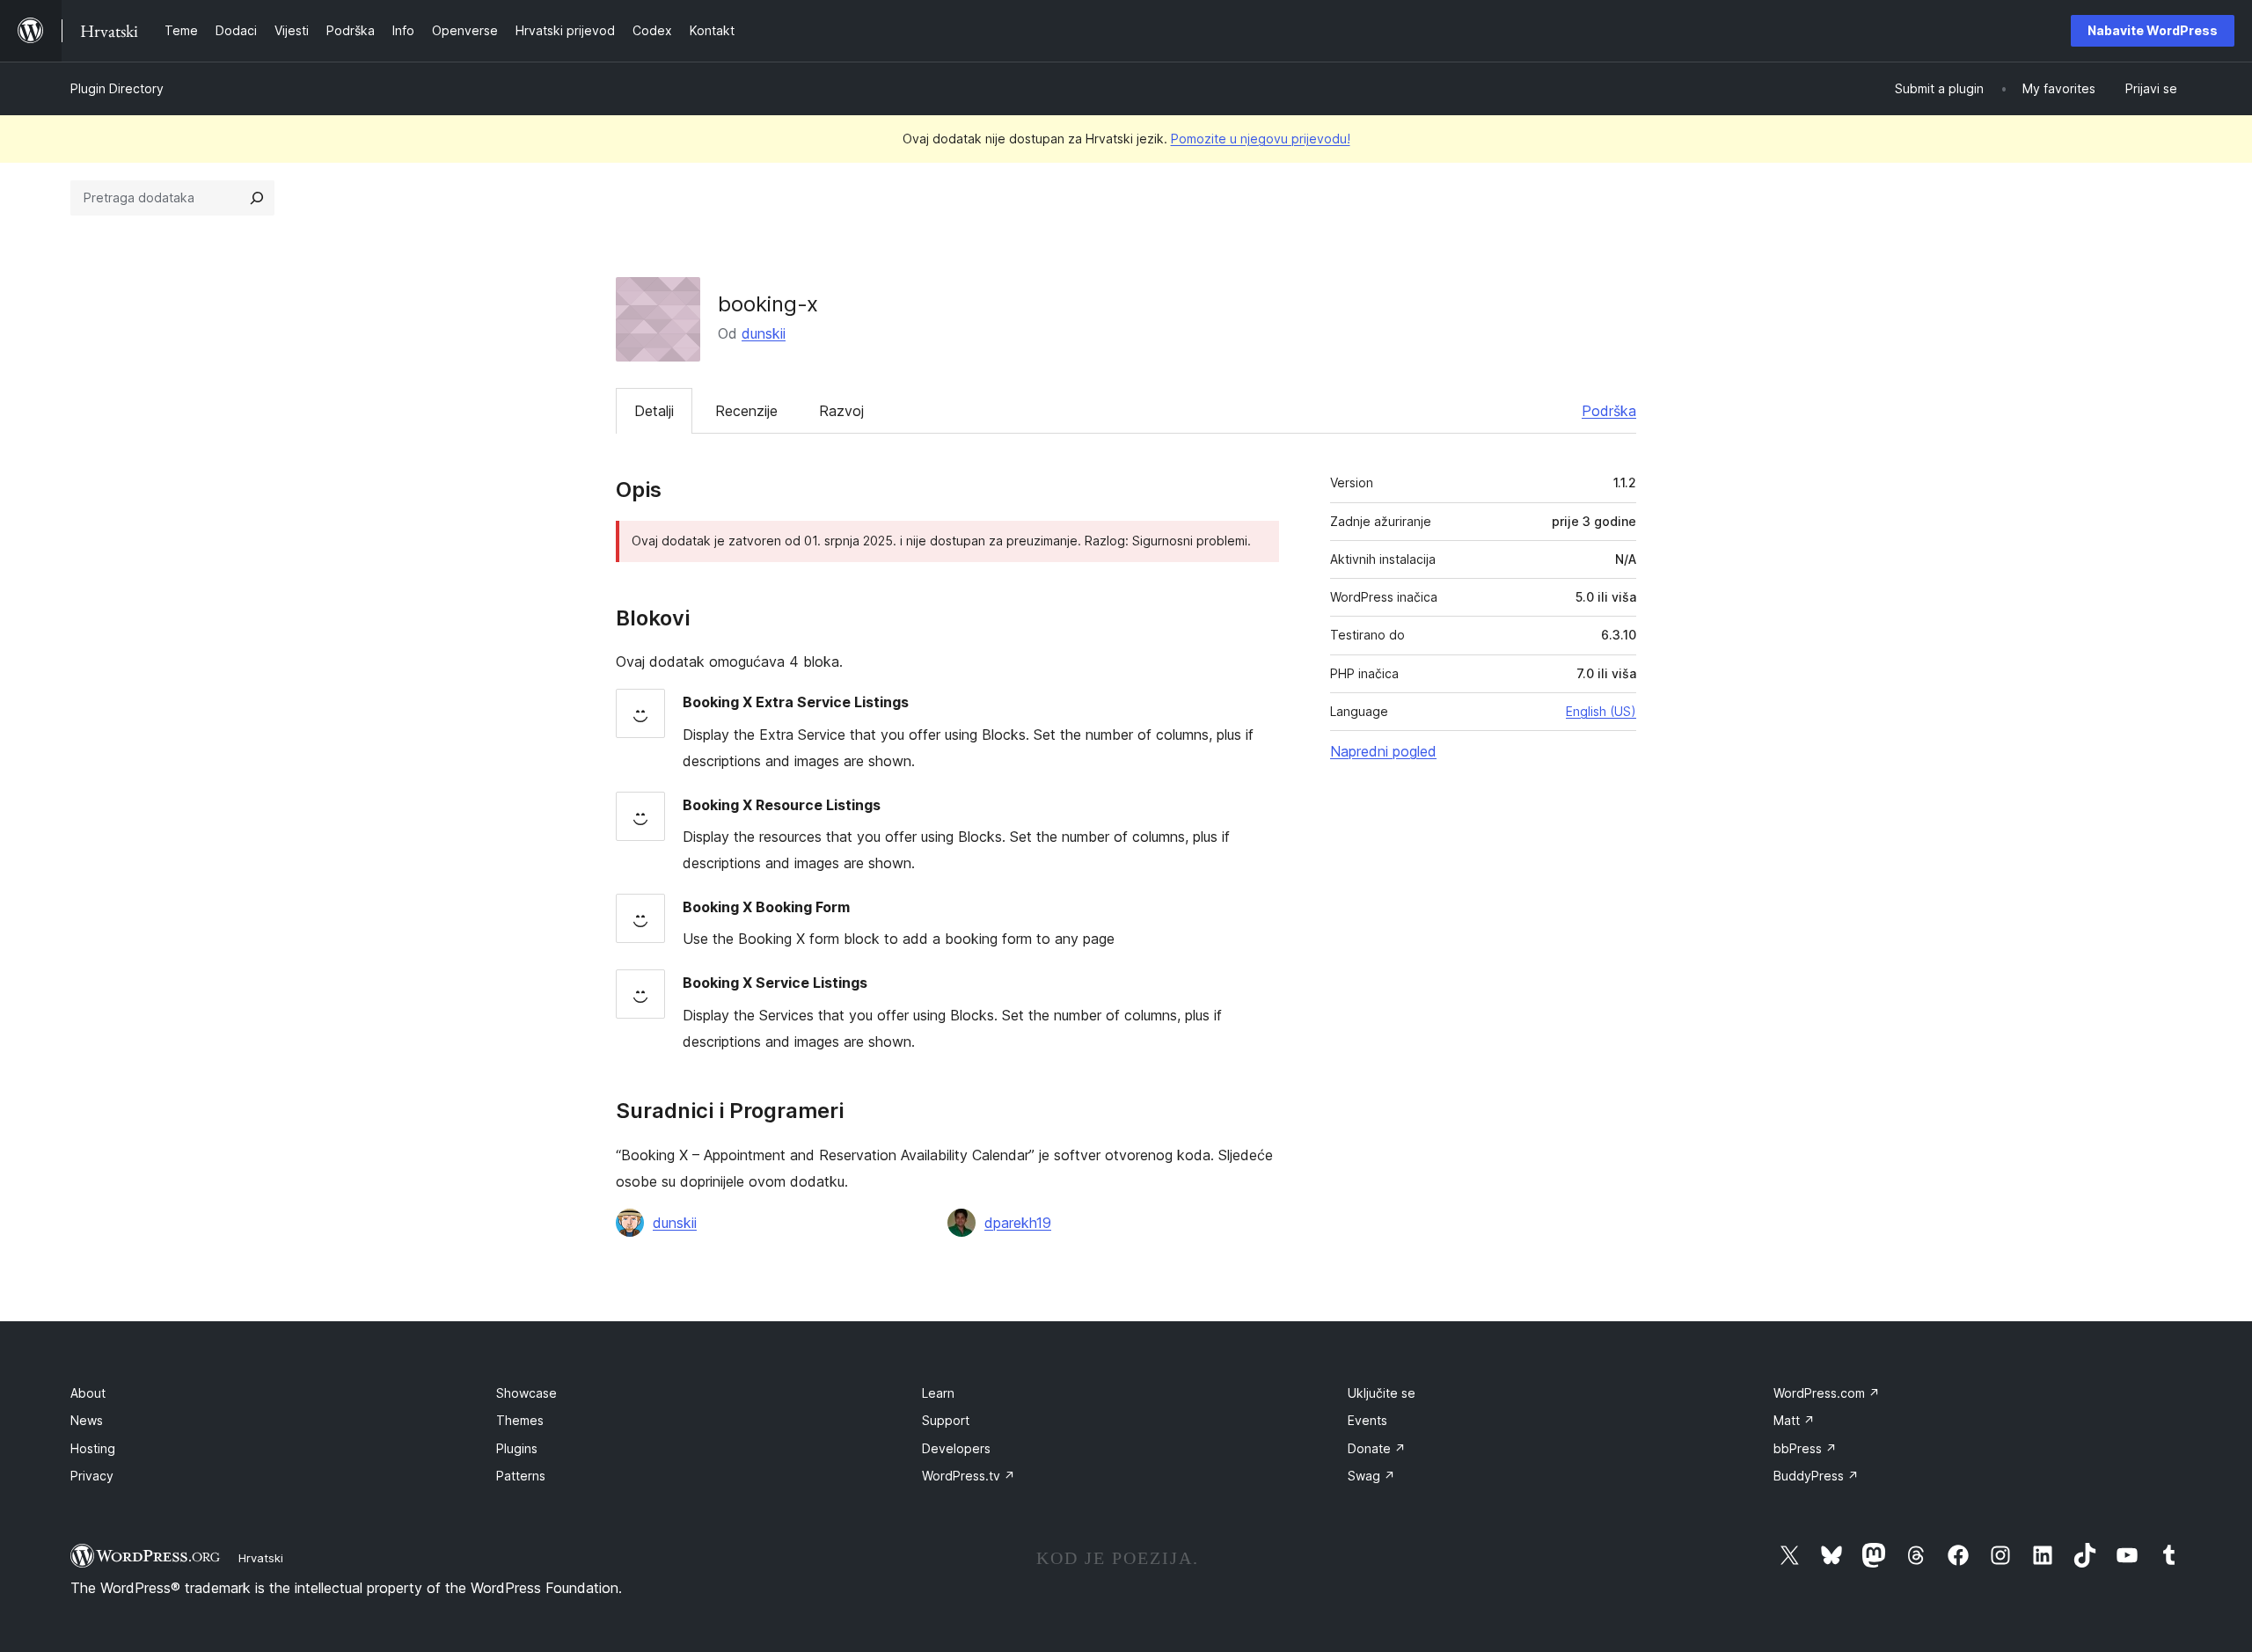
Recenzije (746, 411)
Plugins (517, 1448)
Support (946, 1420)
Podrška (1609, 411)
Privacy (92, 1476)
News (87, 1420)
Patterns (521, 1476)
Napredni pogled (1383, 751)
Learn (938, 1393)
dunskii (764, 333)
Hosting (93, 1448)
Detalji (654, 411)
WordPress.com (1827, 1393)
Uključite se (1382, 1393)
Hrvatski (261, 1558)
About (88, 1393)
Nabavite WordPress (2153, 30)
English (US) (1601, 711)
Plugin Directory (117, 88)
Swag (1371, 1476)
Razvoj (841, 411)
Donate (1377, 1448)
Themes (520, 1420)
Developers (956, 1448)
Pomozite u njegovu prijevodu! (1261, 139)
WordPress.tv (969, 1476)
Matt (1794, 1420)
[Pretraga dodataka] (257, 198)
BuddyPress (1816, 1476)
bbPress (1805, 1448)
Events (1367, 1420)
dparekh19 (1018, 1223)
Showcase (526, 1393)
